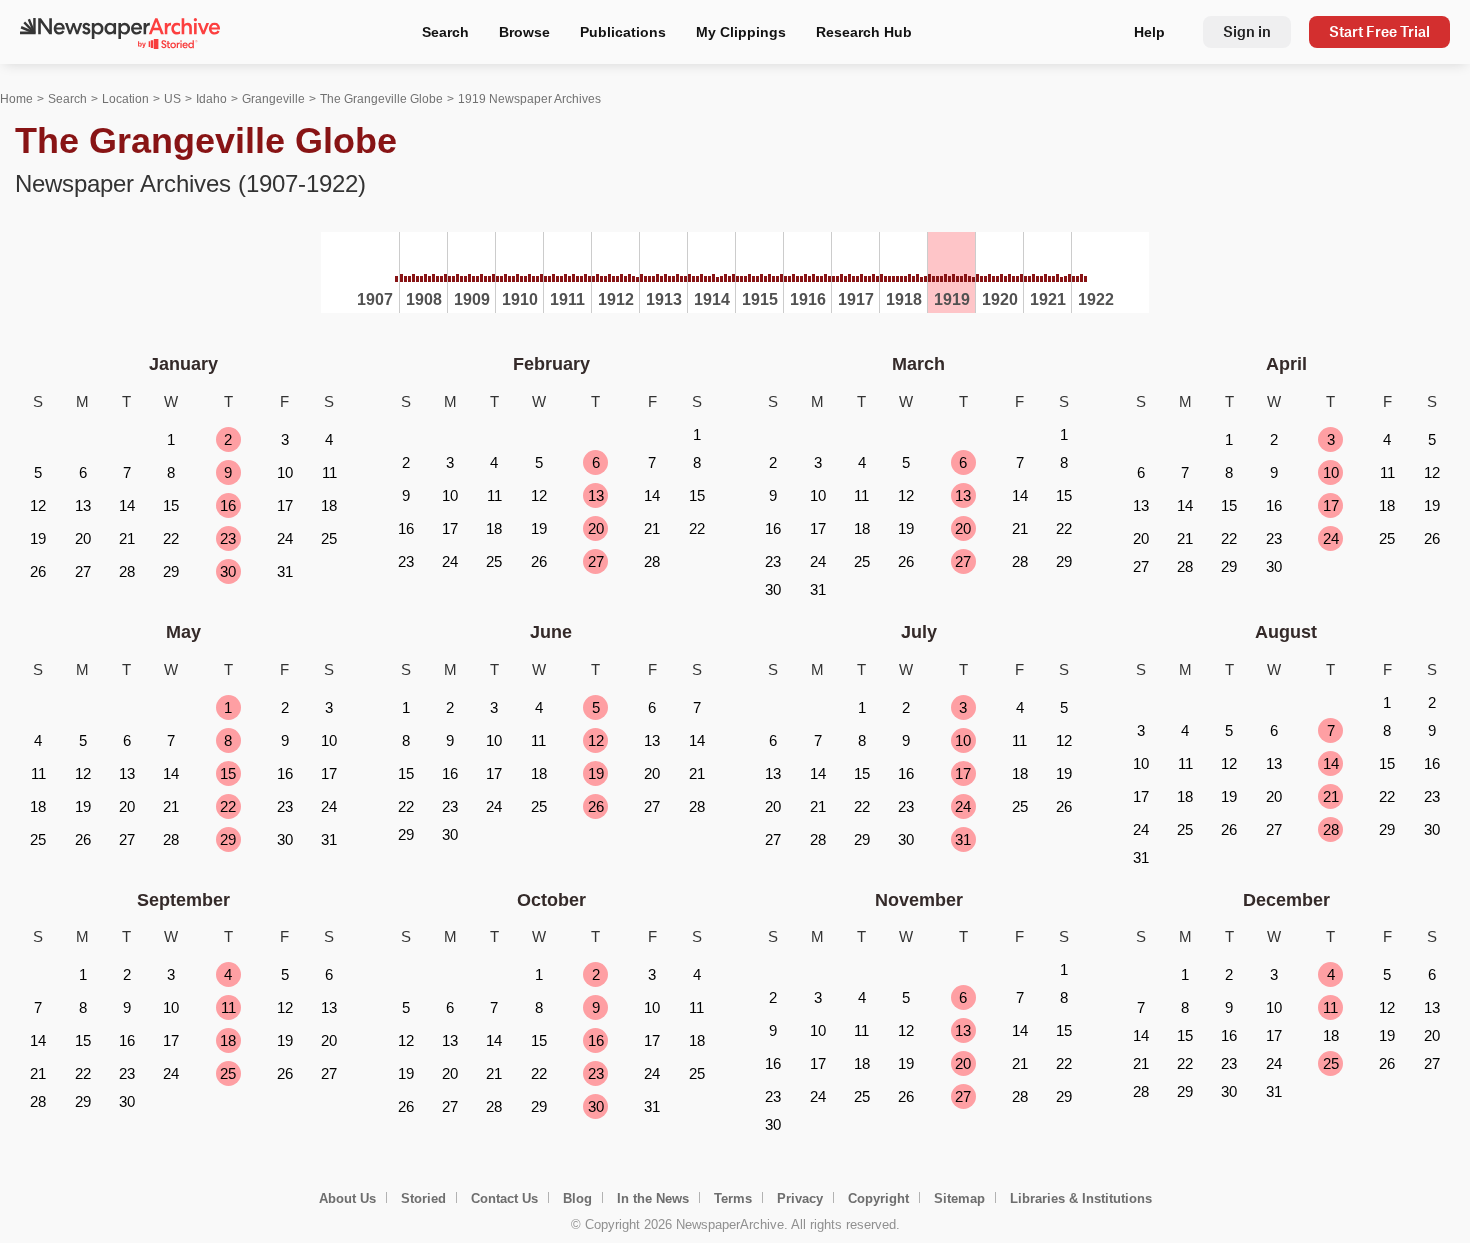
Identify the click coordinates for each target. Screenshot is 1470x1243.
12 (596, 740)
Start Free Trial (1379, 31)
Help (1149, 32)
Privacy (800, 1198)
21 (1331, 796)
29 (228, 839)
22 (228, 806)
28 (1331, 829)
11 (228, 1007)
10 (1331, 472)
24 (1331, 538)
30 (228, 571)
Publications (623, 32)
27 (596, 561)
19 (596, 773)
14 (1331, 763)
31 (963, 839)
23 (228, 538)
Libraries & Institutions (1081, 1198)
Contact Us (504, 1198)
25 (228, 1073)
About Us (347, 1198)
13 (596, 495)
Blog (577, 1198)
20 (596, 528)
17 (1331, 505)
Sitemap (959, 1198)
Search (445, 32)
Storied (423, 1198)
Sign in (1247, 31)
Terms (733, 1198)
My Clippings (741, 32)
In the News (653, 1198)
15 (228, 773)
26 (596, 806)
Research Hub (864, 32)
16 (228, 505)
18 (228, 1040)
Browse (524, 32)
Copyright (878, 1198)
